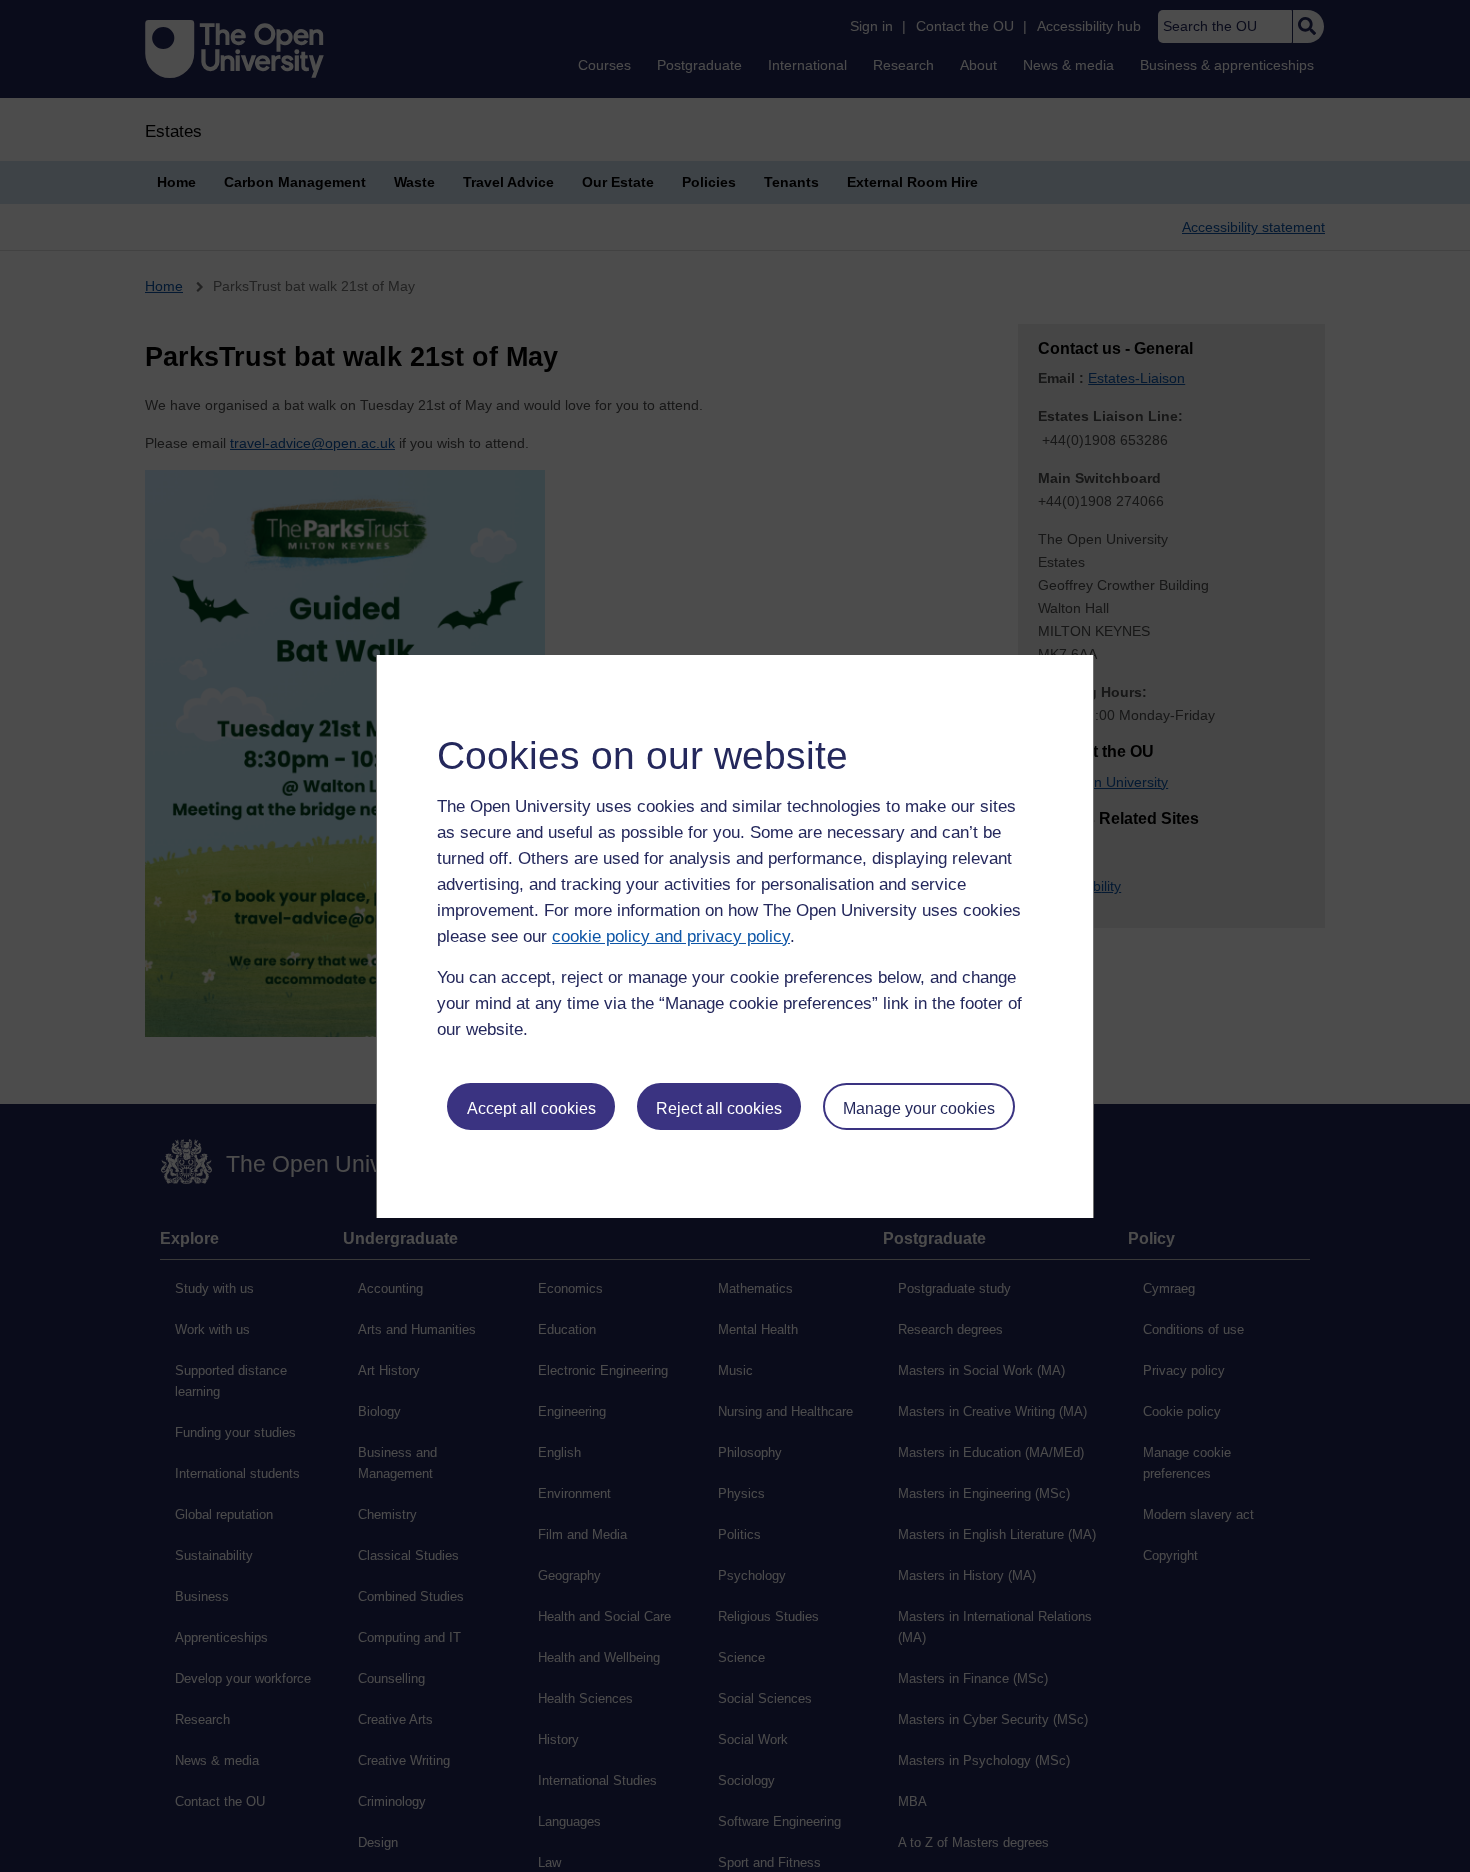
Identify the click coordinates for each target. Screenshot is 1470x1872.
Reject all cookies (719, 1108)
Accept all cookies (531, 1108)
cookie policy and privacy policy (671, 936)
